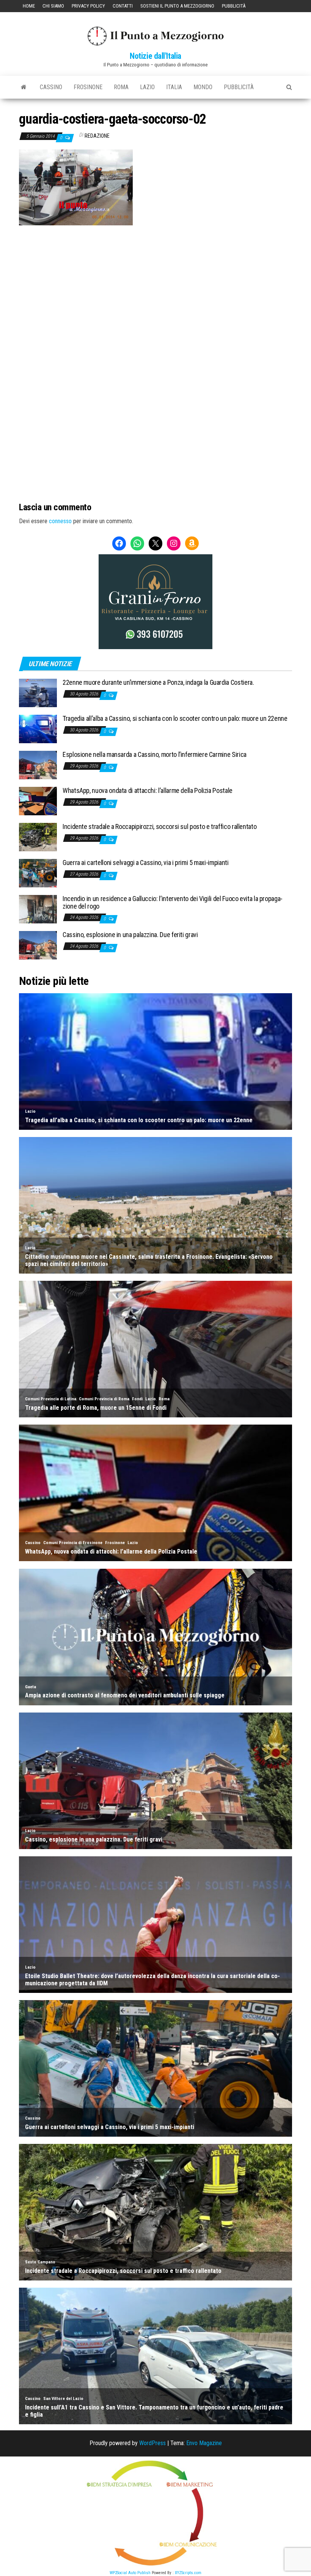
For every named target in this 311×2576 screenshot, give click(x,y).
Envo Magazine (204, 2443)
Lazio (147, 87)
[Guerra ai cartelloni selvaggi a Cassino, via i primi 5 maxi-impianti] (38, 873)
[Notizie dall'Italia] (24, 87)
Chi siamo (53, 6)
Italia (174, 87)
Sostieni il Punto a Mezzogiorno (177, 6)
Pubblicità (234, 6)
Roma (121, 87)
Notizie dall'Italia (155, 56)
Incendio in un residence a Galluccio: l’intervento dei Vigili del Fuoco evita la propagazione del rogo (173, 902)
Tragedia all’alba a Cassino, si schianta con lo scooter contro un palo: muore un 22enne (175, 718)
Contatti (123, 6)
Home (29, 6)
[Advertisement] (155, 277)
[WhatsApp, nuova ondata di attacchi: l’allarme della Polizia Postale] (38, 801)
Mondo (203, 87)
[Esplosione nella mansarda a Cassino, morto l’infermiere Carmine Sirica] (38, 765)
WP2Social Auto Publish (130, 2573)
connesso (60, 521)
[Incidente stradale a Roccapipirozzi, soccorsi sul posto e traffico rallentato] (38, 837)
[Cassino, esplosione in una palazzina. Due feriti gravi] (38, 945)
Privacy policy (88, 6)
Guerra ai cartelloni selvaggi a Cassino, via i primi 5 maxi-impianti (146, 863)
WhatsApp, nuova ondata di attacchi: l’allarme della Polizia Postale (148, 790)
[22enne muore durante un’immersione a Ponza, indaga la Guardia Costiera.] (38, 693)
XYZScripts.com (188, 2573)
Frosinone (88, 87)
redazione (97, 136)
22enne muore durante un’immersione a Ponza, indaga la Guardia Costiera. (158, 682)
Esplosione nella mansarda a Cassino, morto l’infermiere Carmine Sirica (155, 754)
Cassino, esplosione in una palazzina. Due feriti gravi (130, 935)
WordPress (152, 2443)
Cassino (51, 87)
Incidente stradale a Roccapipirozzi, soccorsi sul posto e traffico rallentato (159, 826)
